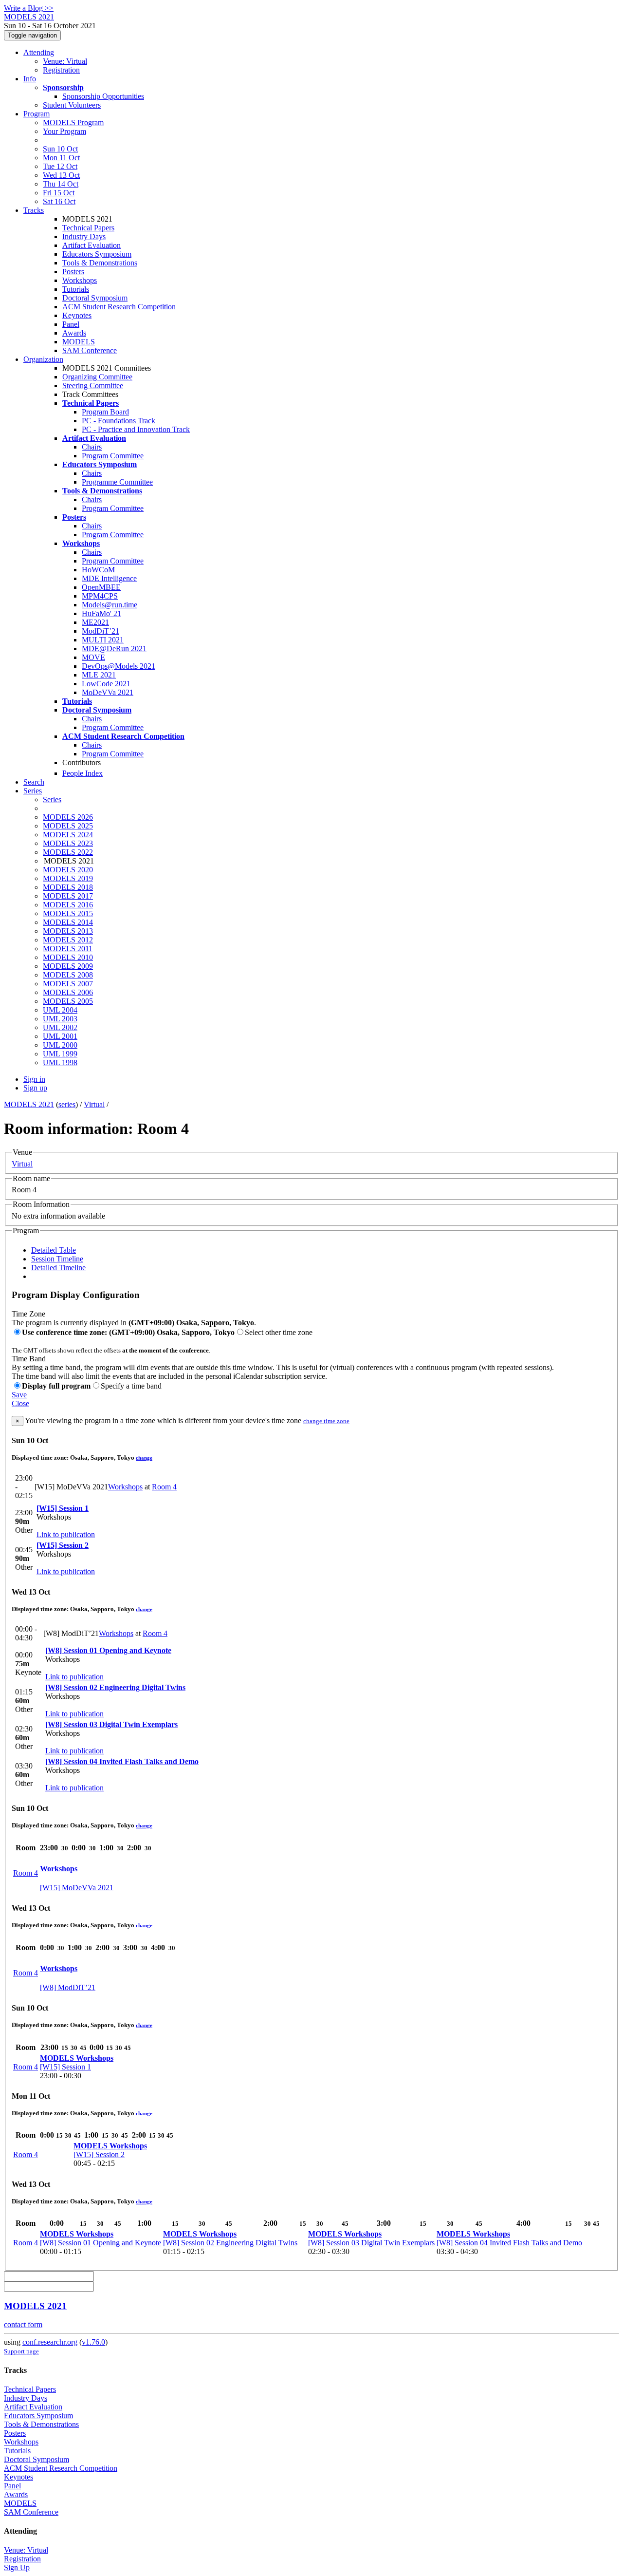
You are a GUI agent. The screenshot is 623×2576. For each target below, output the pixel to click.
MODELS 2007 (68, 984)
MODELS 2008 (68, 975)
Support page (21, 2351)
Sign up (35, 1088)
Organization (43, 359)
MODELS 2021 (29, 1104)
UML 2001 (60, 1036)
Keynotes (77, 315)
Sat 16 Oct (59, 201)
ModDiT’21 (101, 631)
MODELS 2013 (68, 931)
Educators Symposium (97, 254)
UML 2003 (60, 1019)
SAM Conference (90, 350)
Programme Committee (117, 482)
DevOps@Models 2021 (119, 666)
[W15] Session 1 (63, 1508)
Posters (73, 272)
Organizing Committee (97, 377)
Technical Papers (88, 228)
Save (19, 1395)
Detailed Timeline (58, 1268)
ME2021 (95, 622)
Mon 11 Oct (61, 158)
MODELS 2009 (68, 966)
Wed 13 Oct (61, 175)
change (144, 1458)
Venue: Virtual (65, 61)
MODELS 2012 (68, 940)
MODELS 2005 (68, 1001)
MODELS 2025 (68, 826)
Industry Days (84, 236)
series (67, 1104)
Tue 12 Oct (60, 166)
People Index (82, 773)
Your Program (64, 131)
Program (37, 114)
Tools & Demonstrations (100, 263)
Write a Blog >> (29, 8)
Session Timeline (57, 1259)
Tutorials (76, 289)
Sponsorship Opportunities (103, 96)
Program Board (105, 412)
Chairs (92, 447)
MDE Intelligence (109, 578)
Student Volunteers (72, 105)
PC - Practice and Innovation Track (136, 429)
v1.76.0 (93, 2342)
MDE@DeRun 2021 (114, 649)
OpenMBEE (101, 587)
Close (20, 1403)
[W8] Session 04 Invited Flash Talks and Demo (122, 1761)
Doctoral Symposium (95, 298)
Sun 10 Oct (60, 149)
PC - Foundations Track (119, 421)
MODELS (79, 342)
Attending (39, 52)
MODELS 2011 (68, 949)
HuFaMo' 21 (101, 613)
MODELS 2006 (68, 992)
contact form (23, 2324)
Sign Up (17, 2567)
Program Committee (113, 456)
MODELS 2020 (68, 870)
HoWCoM (98, 570)
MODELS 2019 (68, 878)
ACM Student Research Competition (119, 307)
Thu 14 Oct (61, 184)
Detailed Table (54, 1250)
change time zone (326, 1421)
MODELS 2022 (68, 852)
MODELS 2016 (68, 905)
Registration (61, 70)
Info (30, 79)
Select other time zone (279, 1332)
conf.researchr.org (50, 2342)
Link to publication (66, 1534)
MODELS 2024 (68, 835)
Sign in (34, 1079)
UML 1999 (60, 1054)
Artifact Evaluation (92, 245)
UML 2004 (60, 1010)
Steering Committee (93, 385)
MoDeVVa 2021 (108, 692)
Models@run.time (110, 605)
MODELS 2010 (68, 957)
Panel (71, 324)
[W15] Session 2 (63, 1545)
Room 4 (164, 1487)
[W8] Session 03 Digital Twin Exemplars (111, 1724)
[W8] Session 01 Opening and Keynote (108, 1650)
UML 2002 (60, 1027)
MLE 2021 (99, 675)
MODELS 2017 (68, 896)
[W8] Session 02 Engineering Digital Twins (115, 1687)
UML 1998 (60, 1062)
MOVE (93, 657)
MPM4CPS (100, 596)
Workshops (80, 280)
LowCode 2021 (106, 684)
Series (52, 799)
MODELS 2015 (68, 913)
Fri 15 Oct (59, 193)
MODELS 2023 (68, 843)
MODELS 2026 (68, 817)
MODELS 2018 (68, 887)
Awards (74, 333)
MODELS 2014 (68, 922)
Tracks (34, 210)
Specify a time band (131, 1386)
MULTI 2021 (103, 640)
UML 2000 (60, 1045)
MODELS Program (73, 122)
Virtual (94, 1104)
